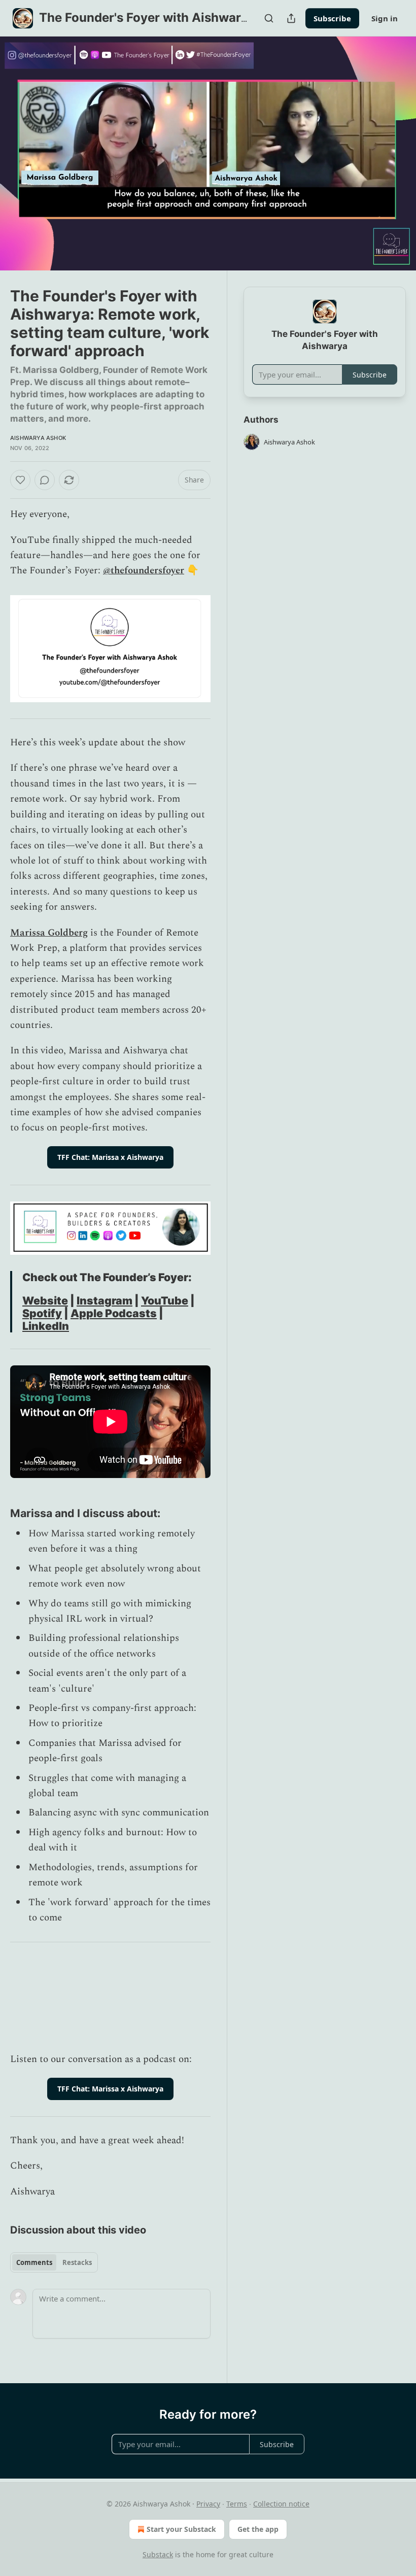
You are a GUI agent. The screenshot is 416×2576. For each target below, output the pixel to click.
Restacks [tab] (77, 2262)
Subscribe (332, 18)
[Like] (20, 480)
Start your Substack (181, 2529)
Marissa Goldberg (49, 933)
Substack (158, 2554)
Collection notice (281, 2504)
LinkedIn (46, 1326)
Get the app (258, 2529)
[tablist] (54, 2262)
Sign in (385, 18)
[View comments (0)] (395, 154)
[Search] (269, 18)
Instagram (105, 1300)
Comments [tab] (34, 2262)
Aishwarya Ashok (38, 438)
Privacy (208, 2504)
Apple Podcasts (114, 1313)
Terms (237, 2504)
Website (45, 1300)
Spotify (42, 1313)
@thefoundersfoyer (144, 571)
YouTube (165, 1300)
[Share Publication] (291, 18)
